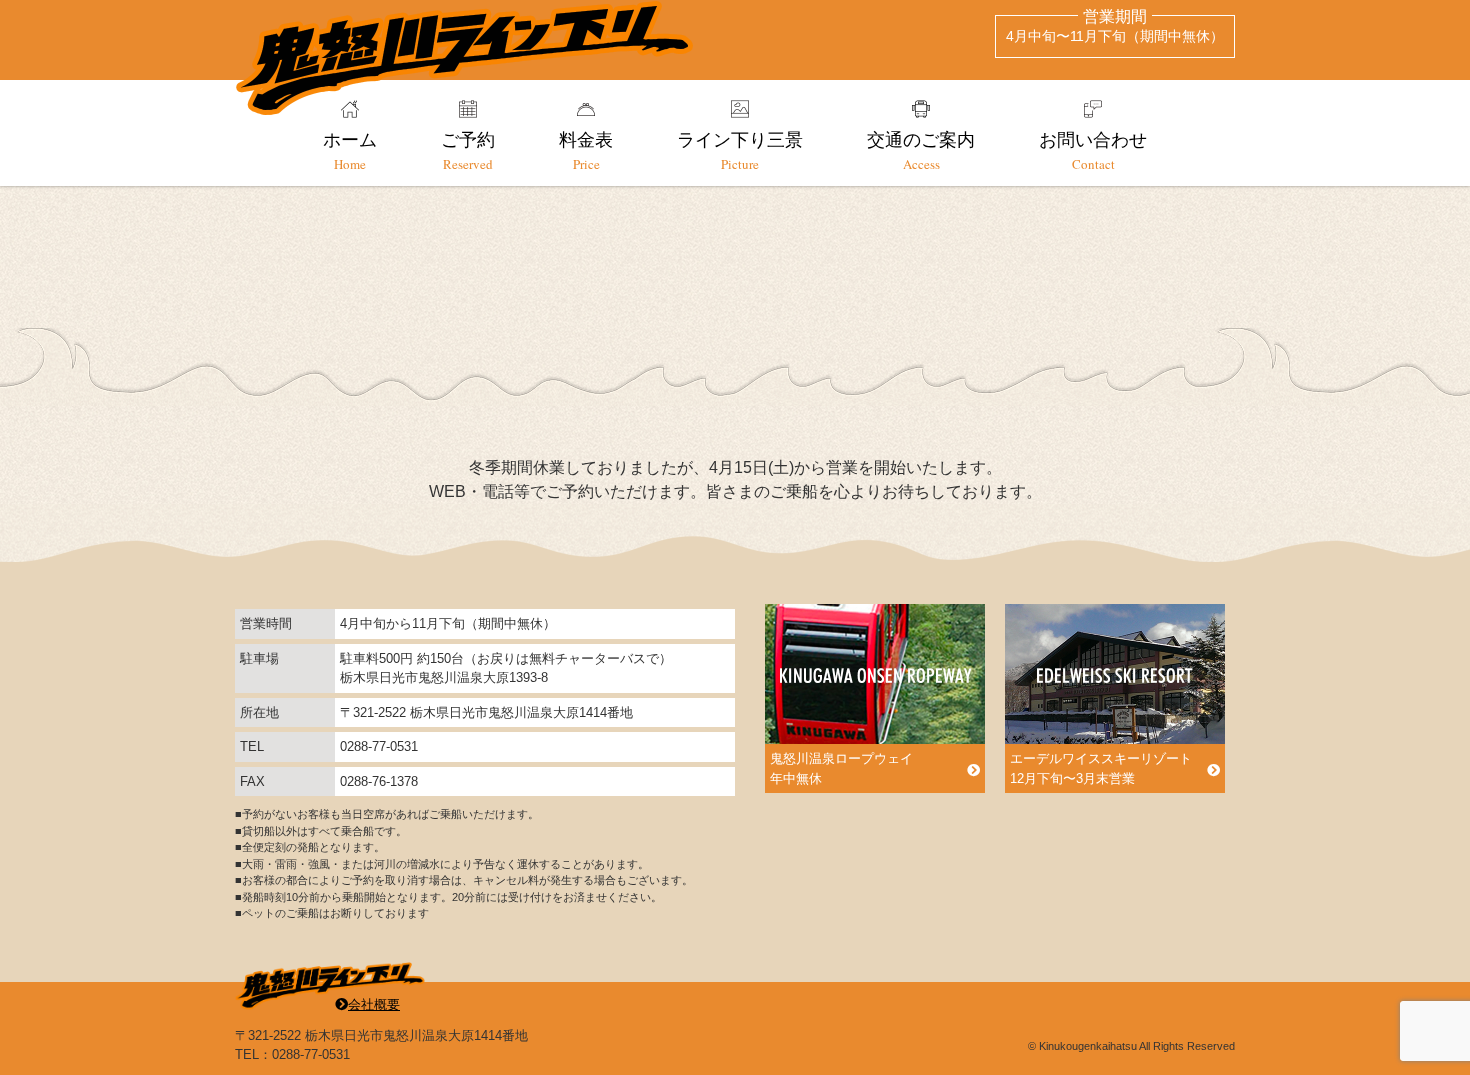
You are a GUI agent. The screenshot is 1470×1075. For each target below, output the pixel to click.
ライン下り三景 (740, 150)
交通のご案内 (921, 150)
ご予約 (468, 150)
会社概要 (374, 1004)
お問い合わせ (1093, 150)
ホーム (350, 150)
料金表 (586, 150)
